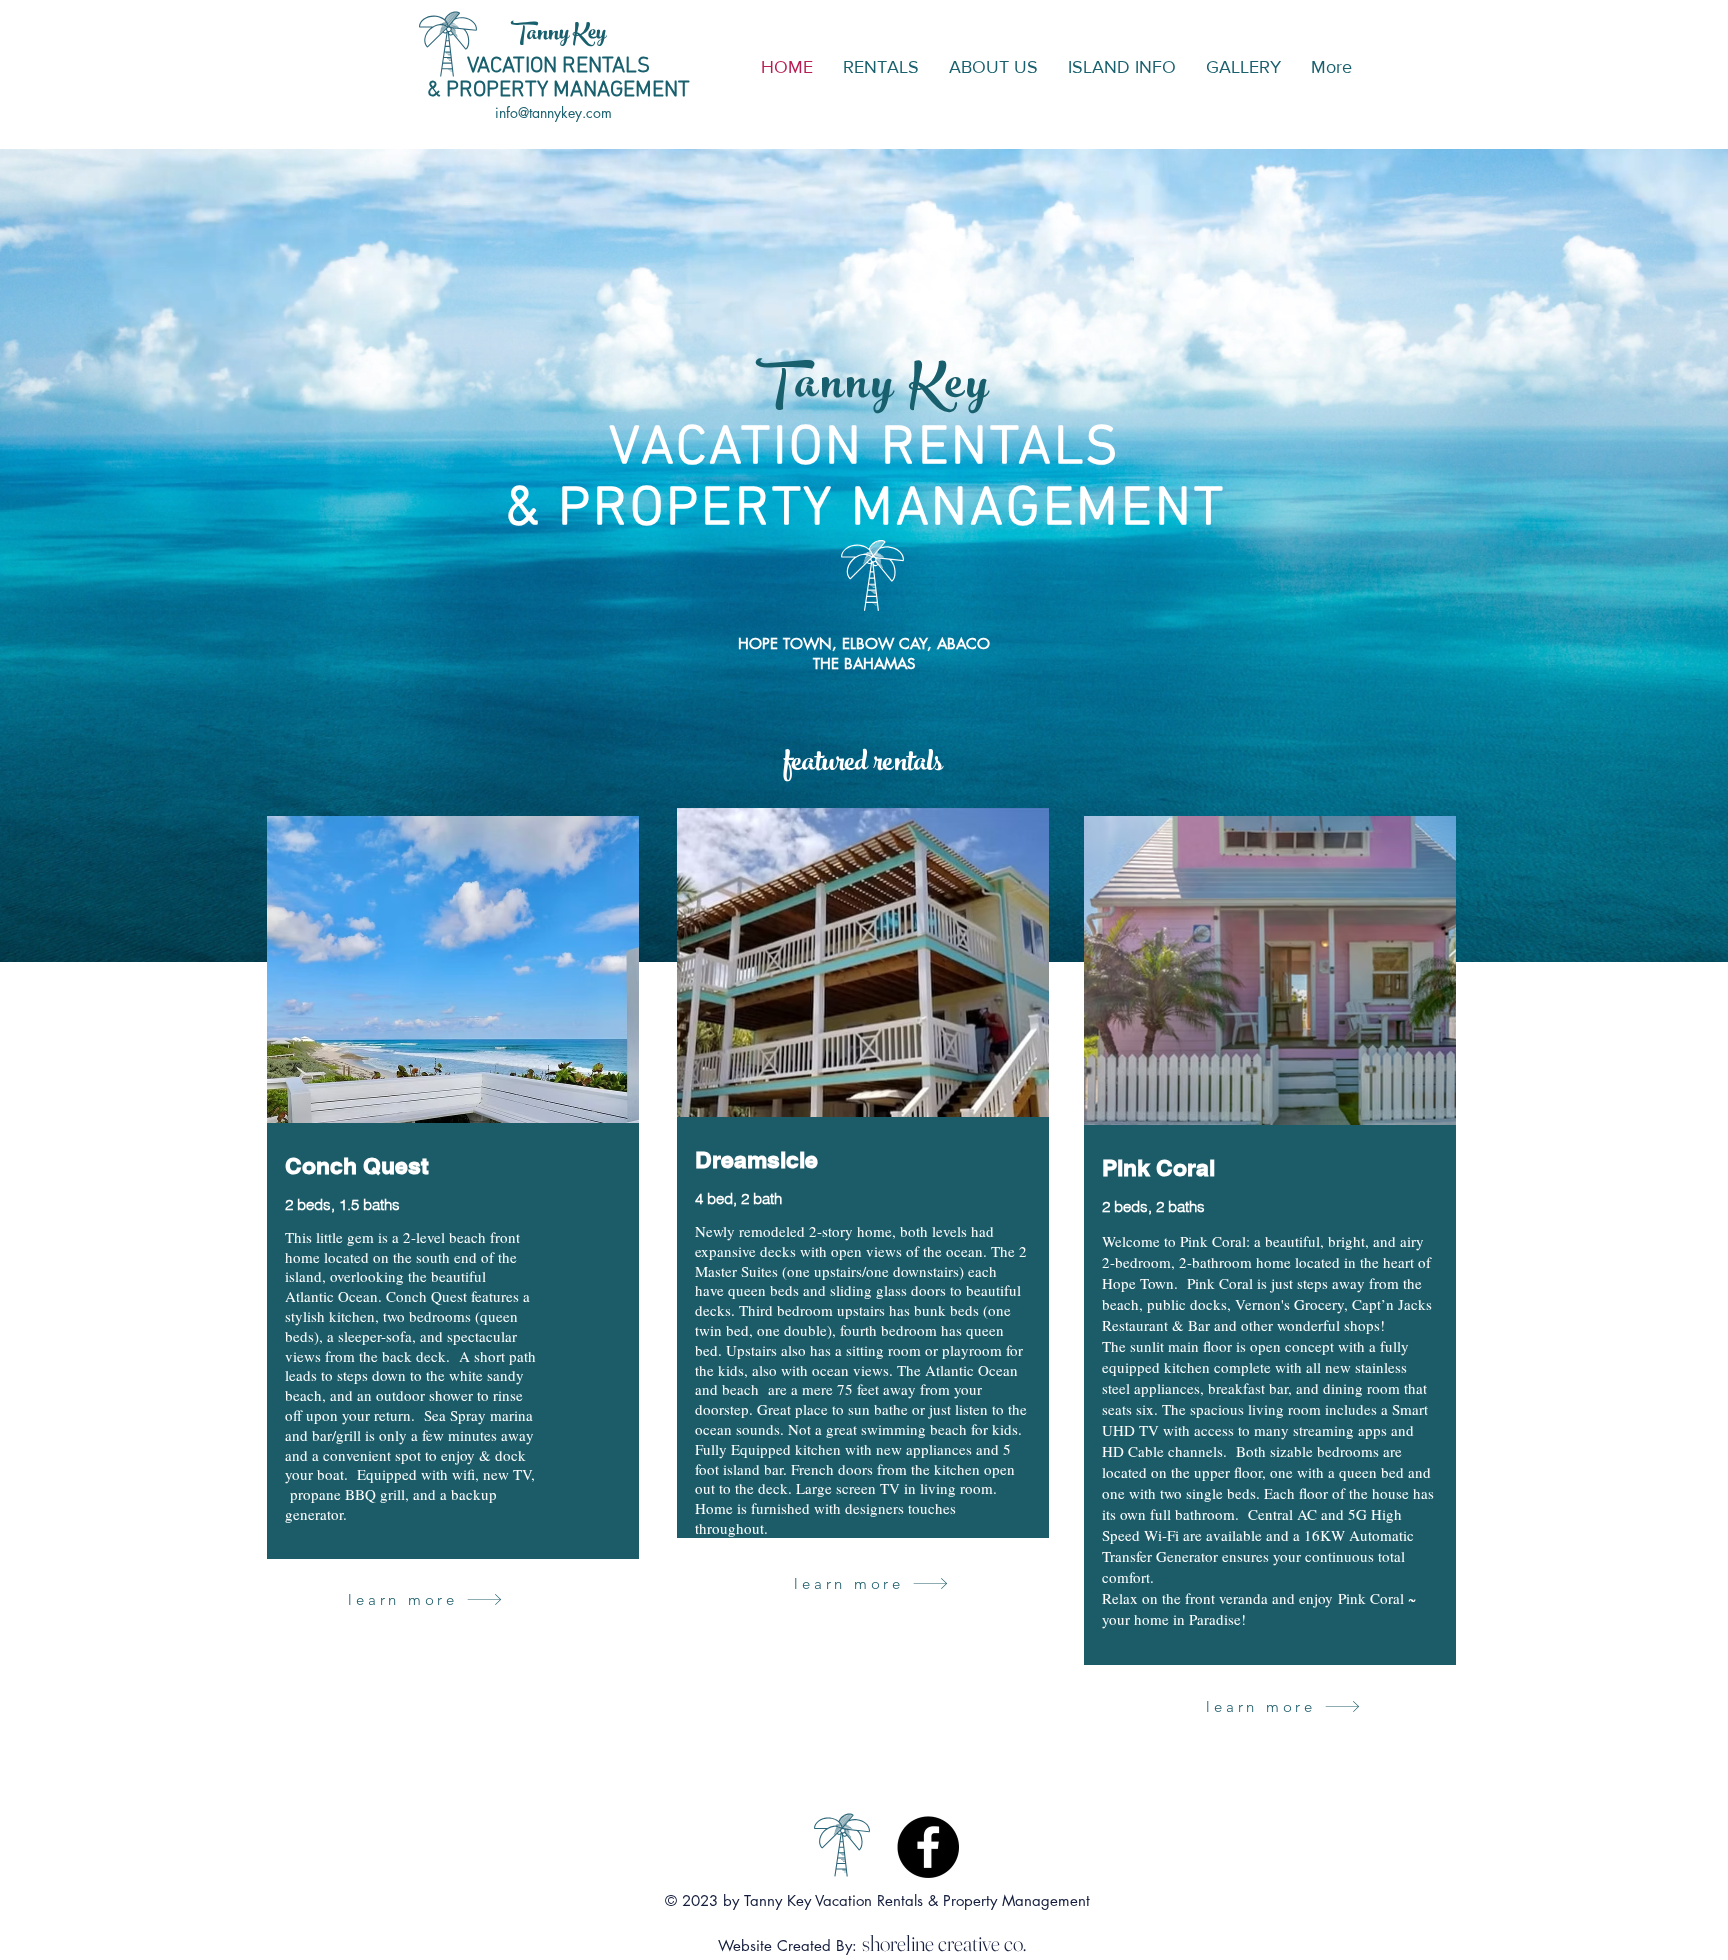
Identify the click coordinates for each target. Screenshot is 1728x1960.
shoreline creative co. (944, 1943)
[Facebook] (928, 1847)
